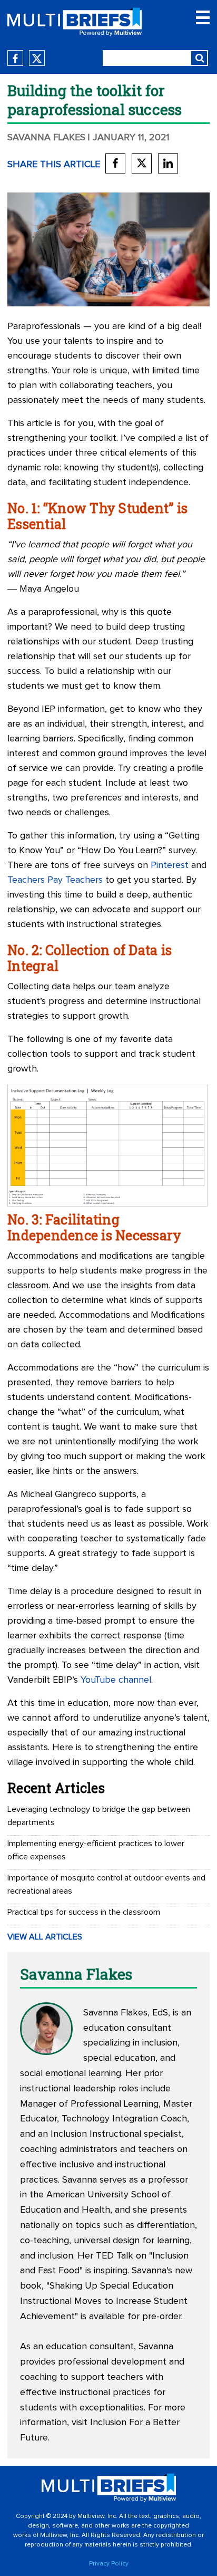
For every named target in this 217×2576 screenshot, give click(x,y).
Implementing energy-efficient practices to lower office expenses (96, 1850)
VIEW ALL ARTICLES (45, 1937)
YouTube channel (116, 1680)
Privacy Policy (109, 2564)
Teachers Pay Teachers (55, 880)
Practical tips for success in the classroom (84, 1912)
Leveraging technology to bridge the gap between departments (99, 1816)
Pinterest (170, 865)
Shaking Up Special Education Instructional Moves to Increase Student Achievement (104, 2301)
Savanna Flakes (46, 138)
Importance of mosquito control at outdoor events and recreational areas (106, 1884)
